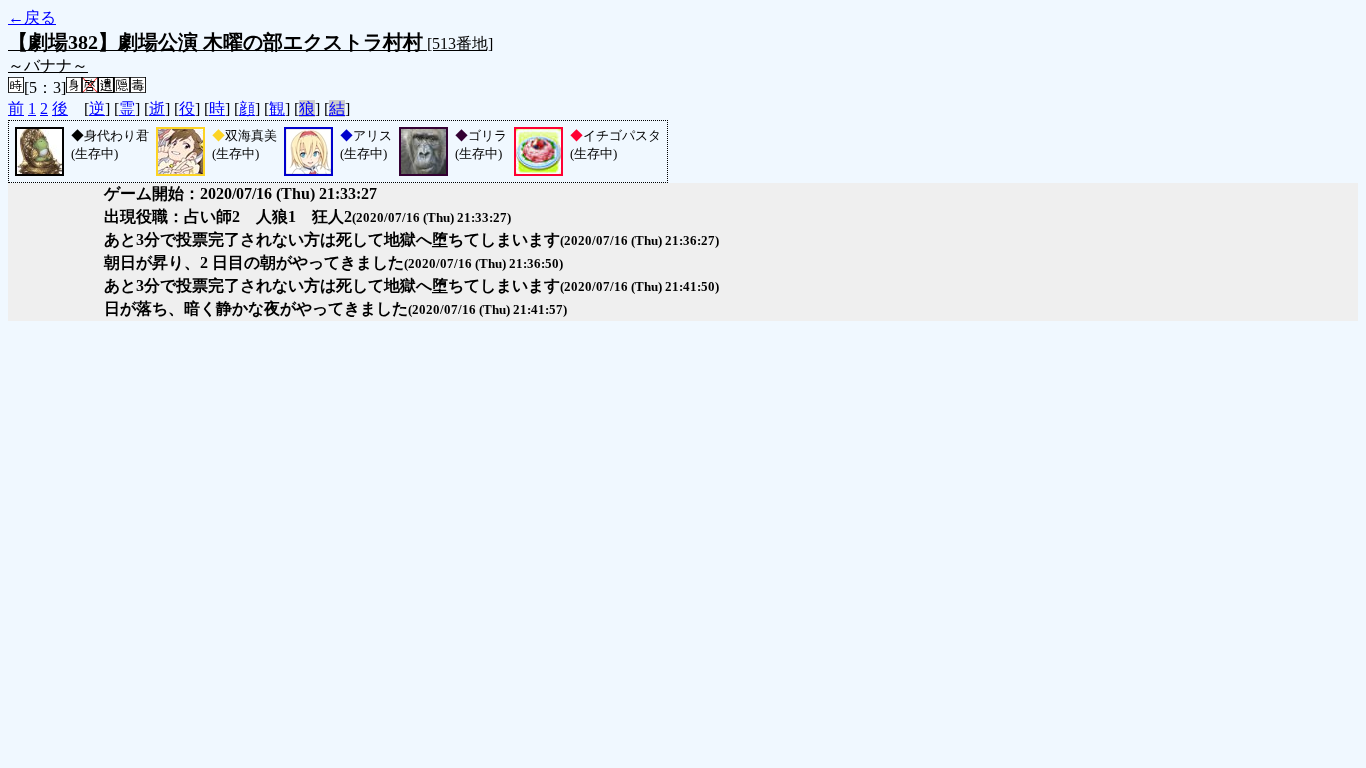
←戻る (32, 17)
